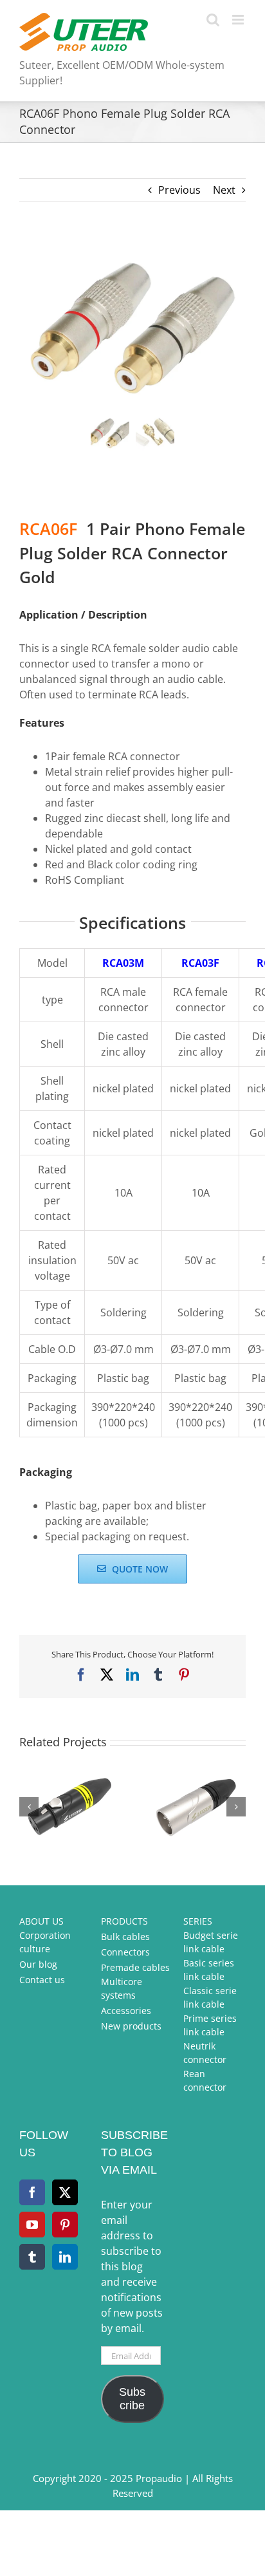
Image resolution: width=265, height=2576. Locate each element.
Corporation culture (45, 1942)
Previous (179, 190)
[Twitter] (65, 2192)
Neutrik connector (205, 2053)
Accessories (126, 2011)
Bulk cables (125, 1937)
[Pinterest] (65, 2225)
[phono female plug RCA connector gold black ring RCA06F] (132, 325)
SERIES (198, 1921)
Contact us (42, 1980)
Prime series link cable (210, 2025)
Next (224, 190)
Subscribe (132, 2399)
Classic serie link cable (210, 1997)
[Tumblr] (32, 2257)
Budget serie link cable (211, 1942)
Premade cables (135, 1967)
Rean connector (205, 2080)
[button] (29, 1807)
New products (131, 2026)
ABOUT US (41, 1921)
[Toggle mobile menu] (239, 20)
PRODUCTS (124, 1921)
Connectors (125, 1952)
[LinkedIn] (65, 2257)
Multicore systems (122, 1988)
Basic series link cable (209, 1970)
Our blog (38, 1964)
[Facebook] (32, 2192)
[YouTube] (32, 2225)
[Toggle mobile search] (213, 20)
